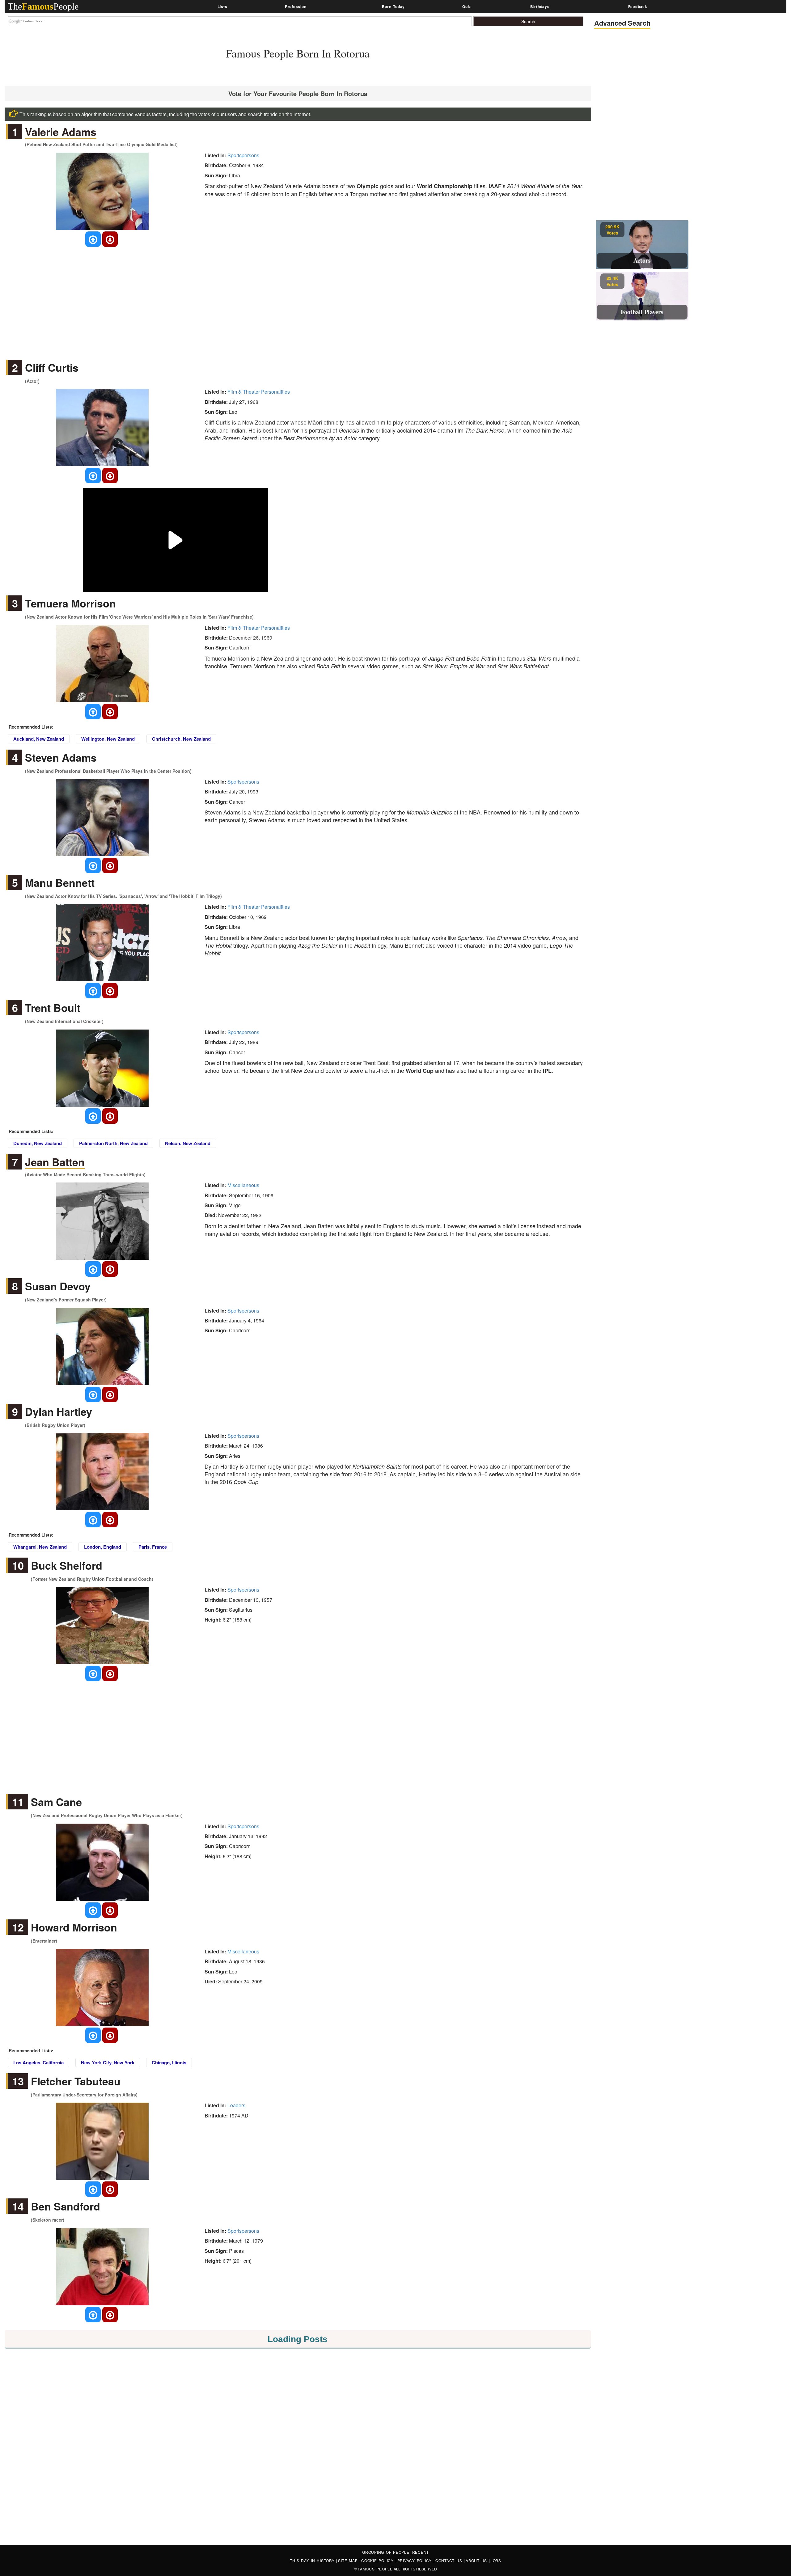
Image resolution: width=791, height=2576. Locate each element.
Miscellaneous (243, 1185)
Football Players (642, 312)
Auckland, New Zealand (39, 739)
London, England (103, 1547)
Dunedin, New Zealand (38, 1143)
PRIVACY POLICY (415, 2560)
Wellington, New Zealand (108, 739)
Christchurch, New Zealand (181, 739)
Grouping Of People (386, 2552)
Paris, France (153, 1547)
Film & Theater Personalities (259, 392)
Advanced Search (622, 23)
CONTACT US (450, 2560)
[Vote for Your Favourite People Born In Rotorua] (93, 239)
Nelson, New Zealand (188, 1143)
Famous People (375, 2569)
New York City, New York (108, 2062)
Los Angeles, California (38, 2062)
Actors (642, 260)
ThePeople (43, 6)
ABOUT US (477, 2560)
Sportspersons (243, 155)
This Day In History (313, 2560)
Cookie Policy (378, 2560)
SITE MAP (349, 2560)
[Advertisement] (298, 298)
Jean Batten (55, 1162)
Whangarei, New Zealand (40, 1547)
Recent (421, 2552)
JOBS (496, 2560)
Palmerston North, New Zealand (113, 1143)
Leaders (236, 2105)
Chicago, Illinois (169, 2062)
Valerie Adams (61, 132)
